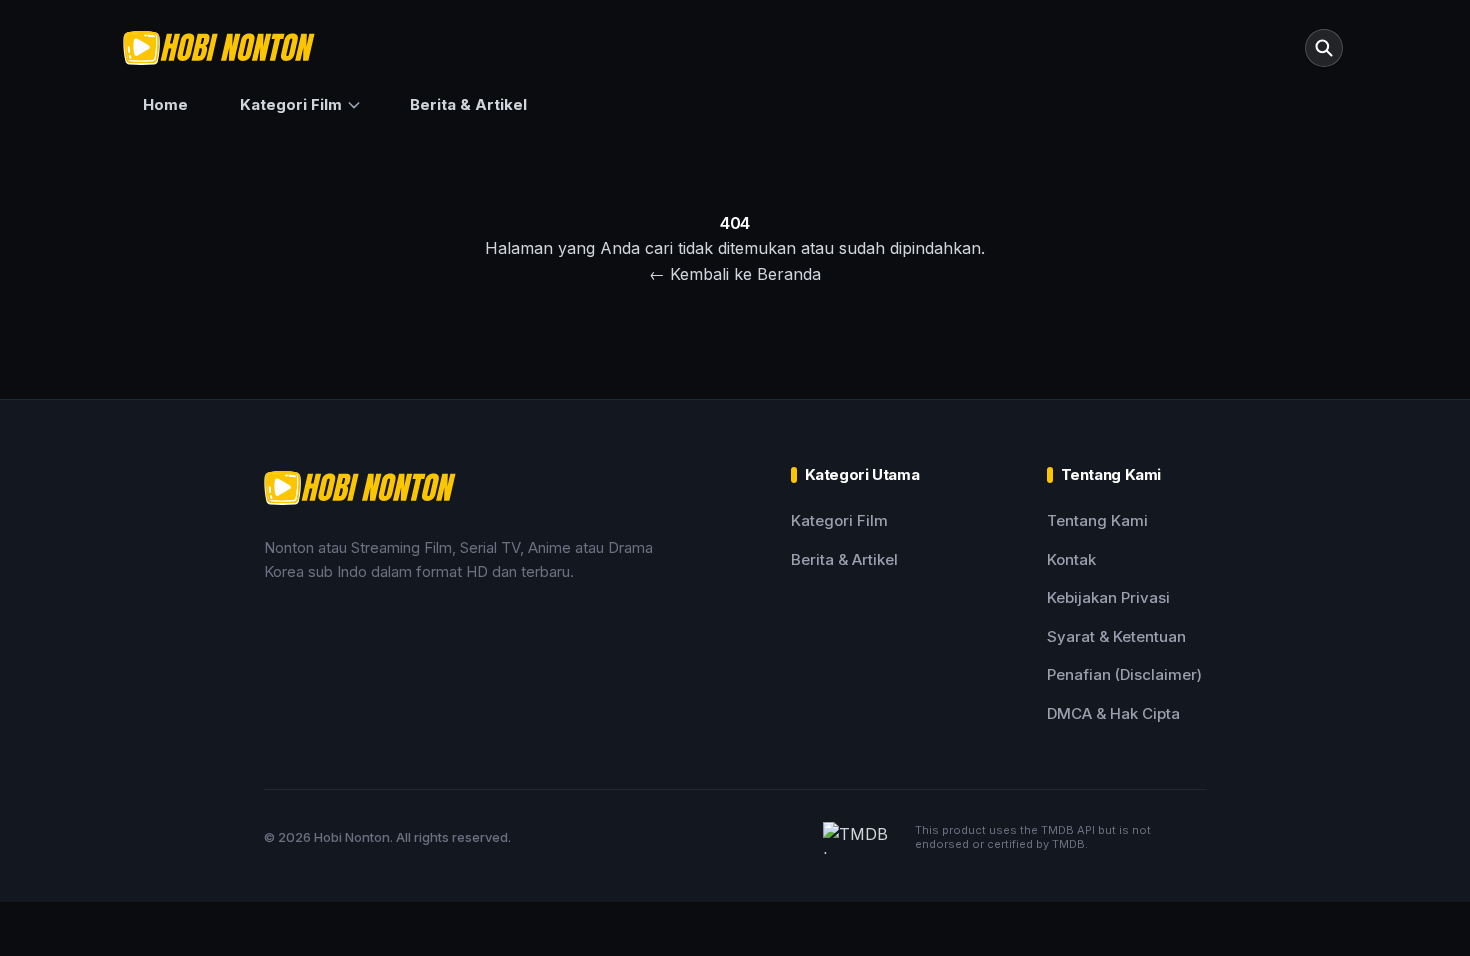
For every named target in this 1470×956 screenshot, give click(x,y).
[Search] (1324, 48)
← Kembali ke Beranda (735, 274)
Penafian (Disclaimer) (1124, 674)
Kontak (1071, 559)
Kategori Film (291, 104)
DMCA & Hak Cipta (1113, 713)
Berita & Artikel (468, 104)
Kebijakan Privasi (1108, 597)
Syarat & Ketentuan (1116, 636)
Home (165, 104)
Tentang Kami (1097, 520)
